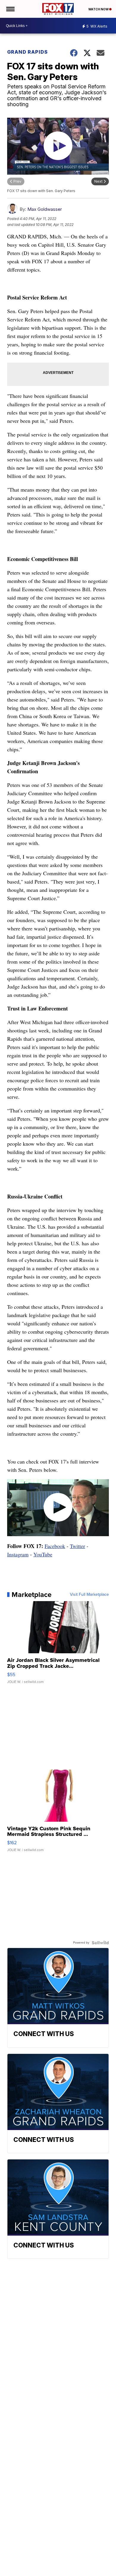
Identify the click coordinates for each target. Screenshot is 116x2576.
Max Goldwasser (45, 209)
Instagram (18, 1554)
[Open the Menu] (10, 9)
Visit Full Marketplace (89, 1595)
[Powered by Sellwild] (100, 1943)
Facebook (55, 1546)
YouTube (43, 1554)
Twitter (77, 1546)
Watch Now (99, 9)
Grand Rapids (28, 52)
